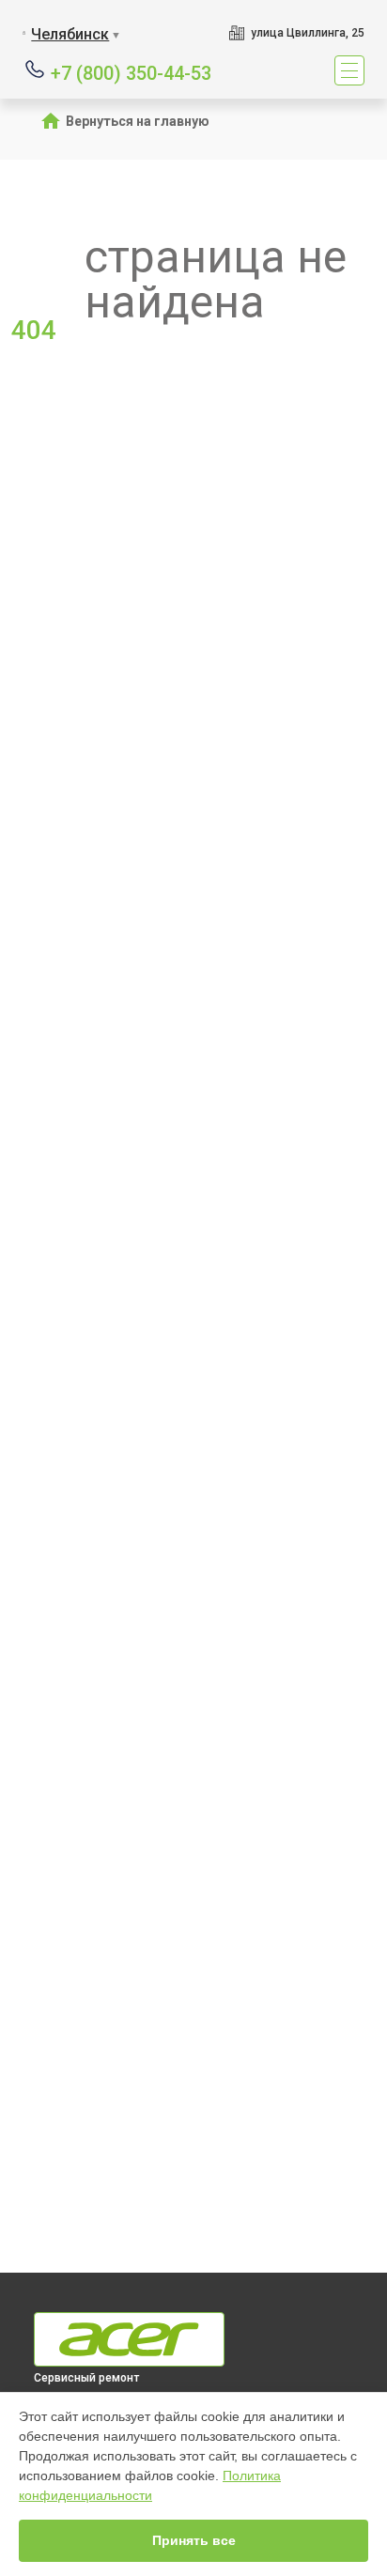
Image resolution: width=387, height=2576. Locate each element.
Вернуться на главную (138, 121)
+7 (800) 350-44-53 (131, 72)
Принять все (194, 2540)
